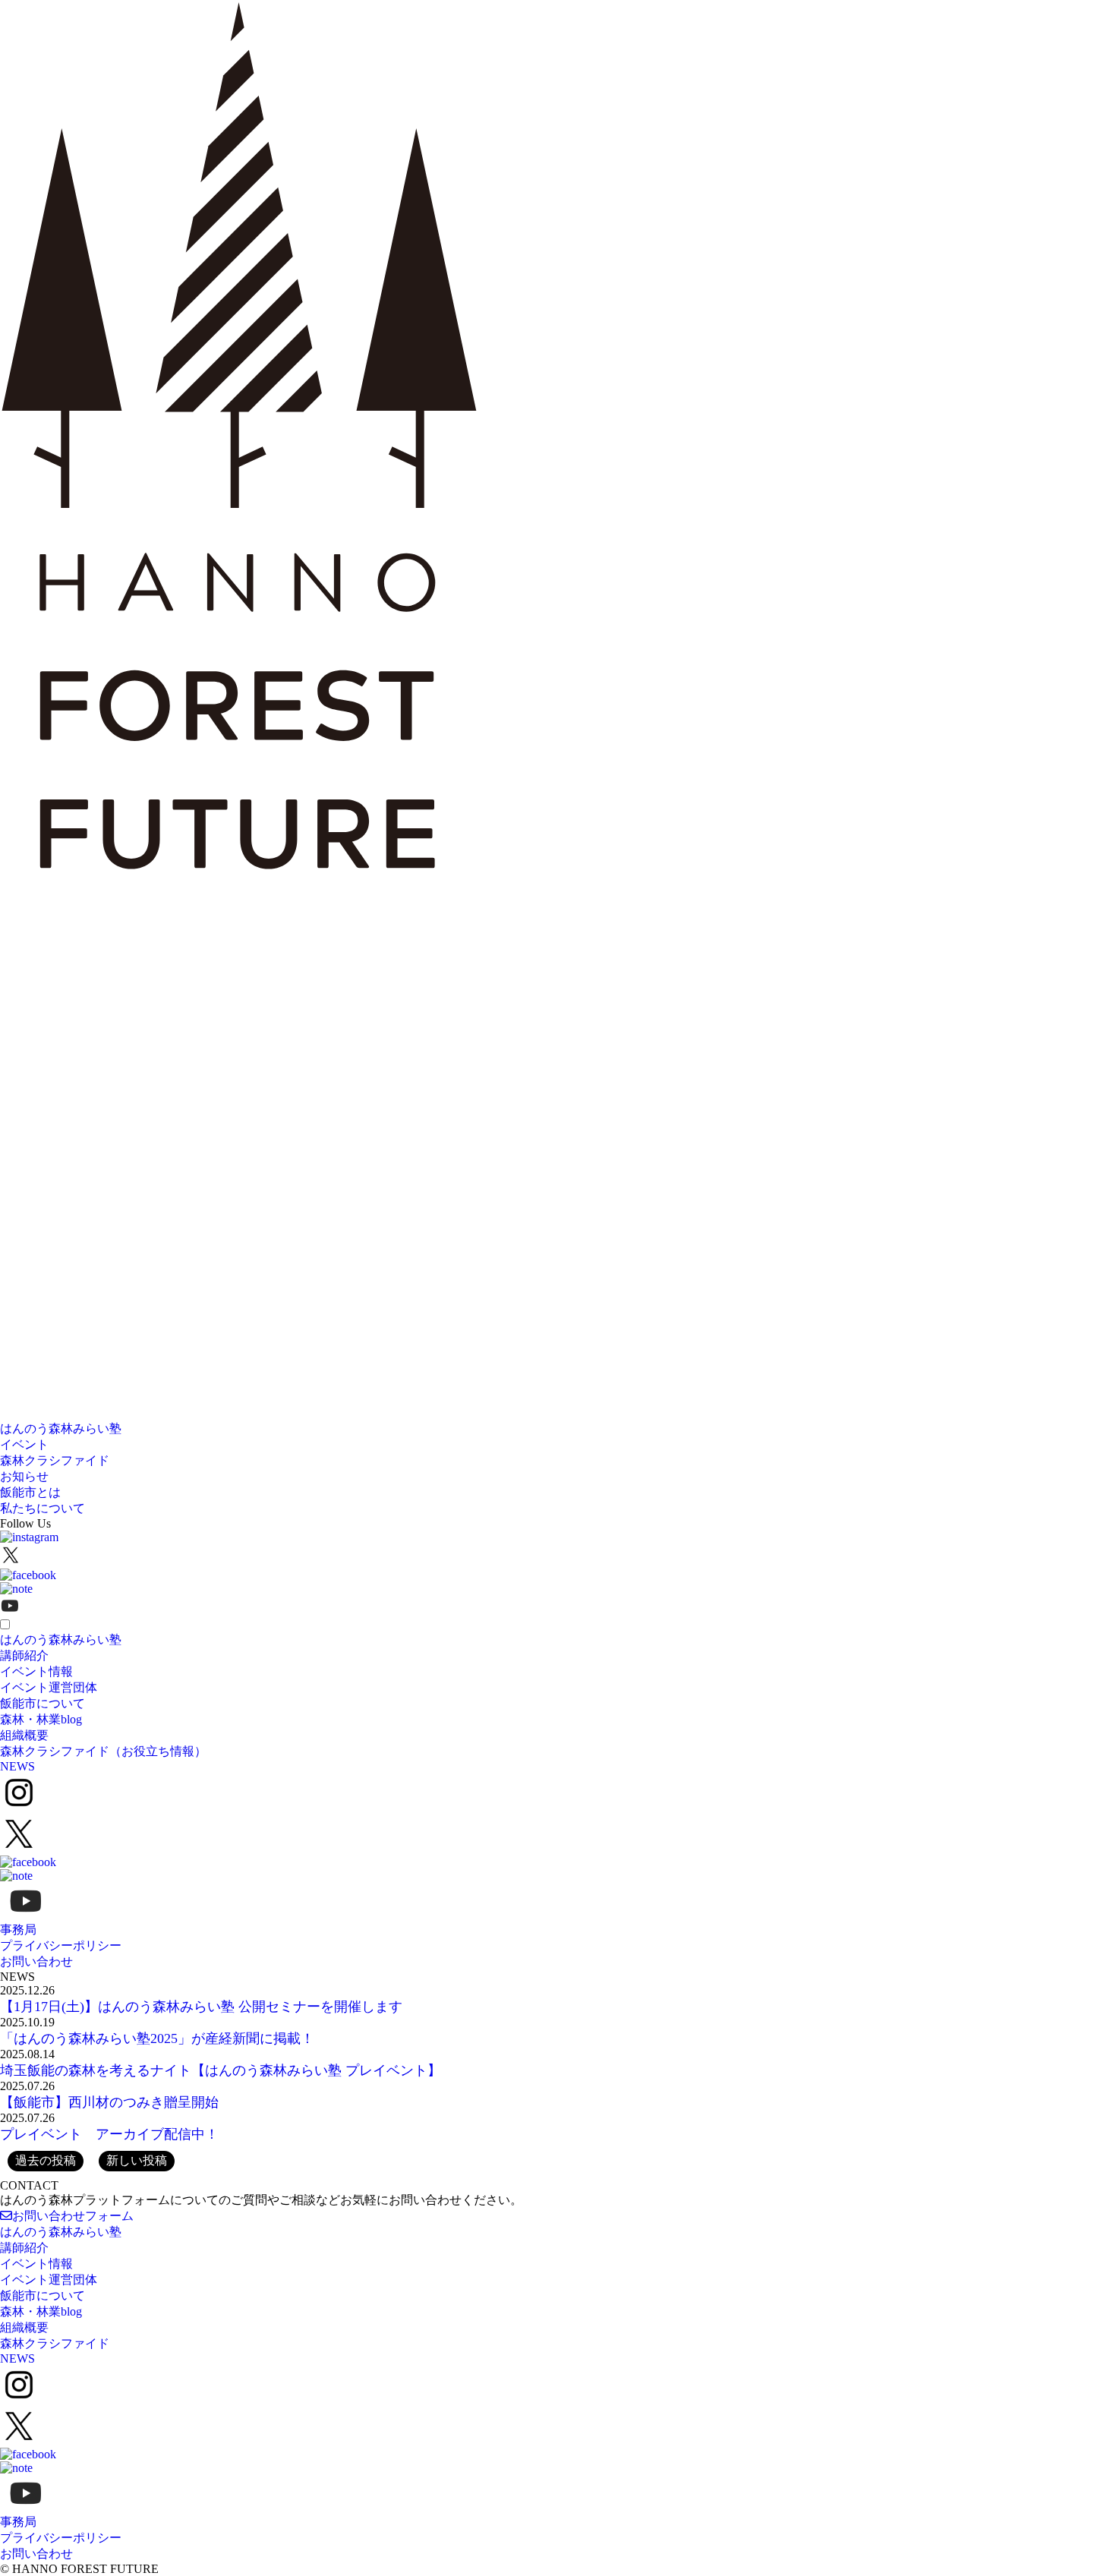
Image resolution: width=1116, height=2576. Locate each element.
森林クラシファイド (55, 1460)
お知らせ (24, 1476)
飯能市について (43, 1703)
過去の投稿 (46, 2160)
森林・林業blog (41, 1719)
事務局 (18, 1930)
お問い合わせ (36, 1961)
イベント (24, 1444)
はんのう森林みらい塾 (61, 1428)
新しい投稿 (137, 2160)
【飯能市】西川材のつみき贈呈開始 (109, 2102)
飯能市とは (30, 1492)
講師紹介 (24, 1655)
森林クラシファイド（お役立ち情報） (103, 1751)
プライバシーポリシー (61, 1945)
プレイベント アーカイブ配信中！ (109, 2134)
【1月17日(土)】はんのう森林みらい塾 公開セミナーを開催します (201, 2007)
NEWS (17, 1766)
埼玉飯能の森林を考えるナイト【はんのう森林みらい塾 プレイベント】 (221, 2070)
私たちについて (43, 1508)
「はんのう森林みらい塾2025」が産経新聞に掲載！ (157, 2038)
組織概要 (24, 1735)
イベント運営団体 (49, 1687)
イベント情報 (36, 1671)
